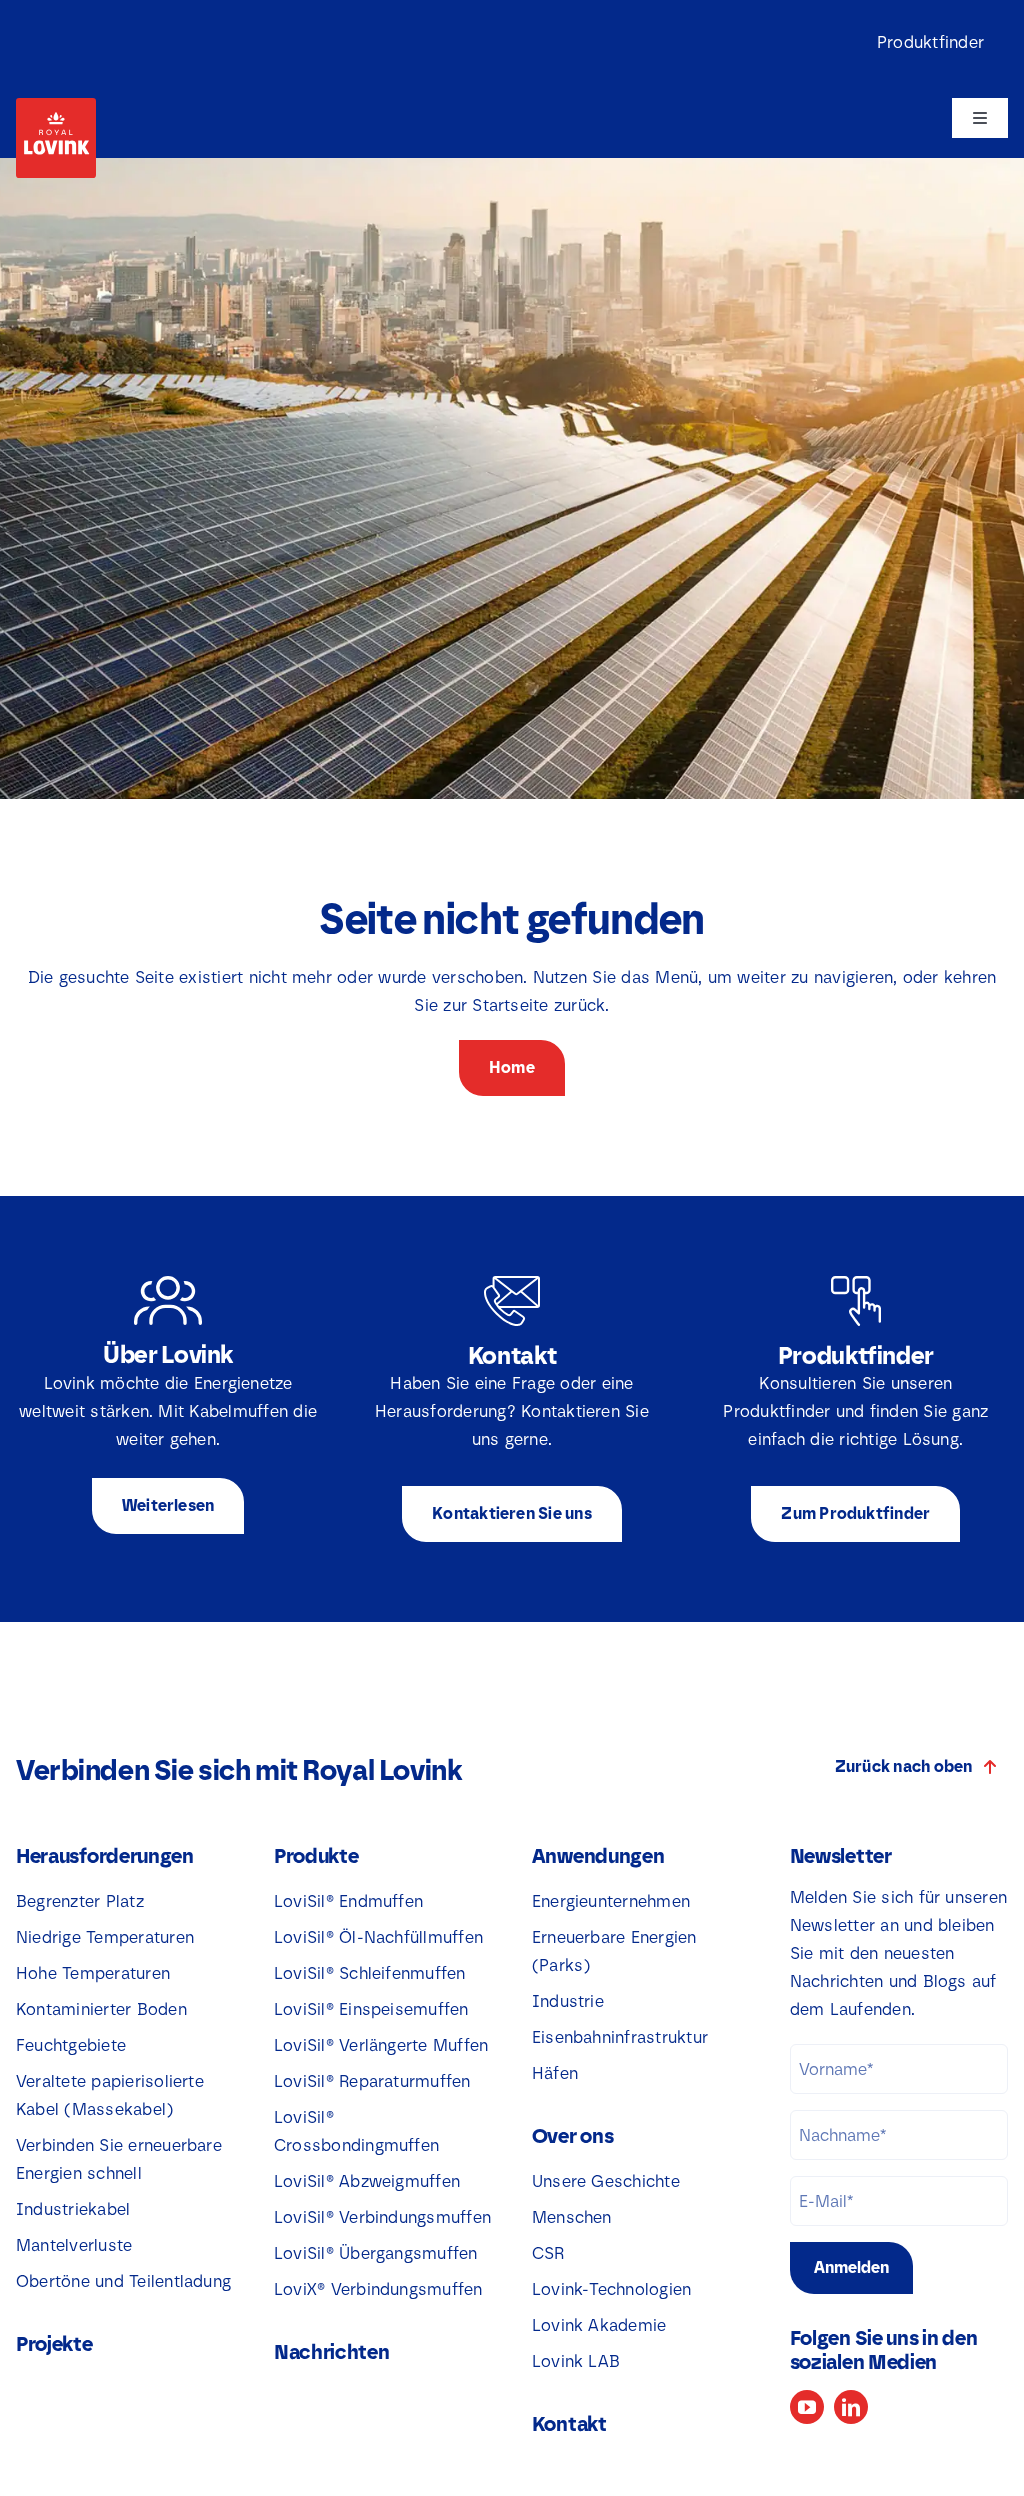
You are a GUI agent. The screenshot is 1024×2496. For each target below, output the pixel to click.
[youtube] (807, 2407)
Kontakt (569, 2424)
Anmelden (851, 2267)
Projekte (54, 2344)
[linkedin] (851, 2407)
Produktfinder (930, 42)
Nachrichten (332, 2352)
